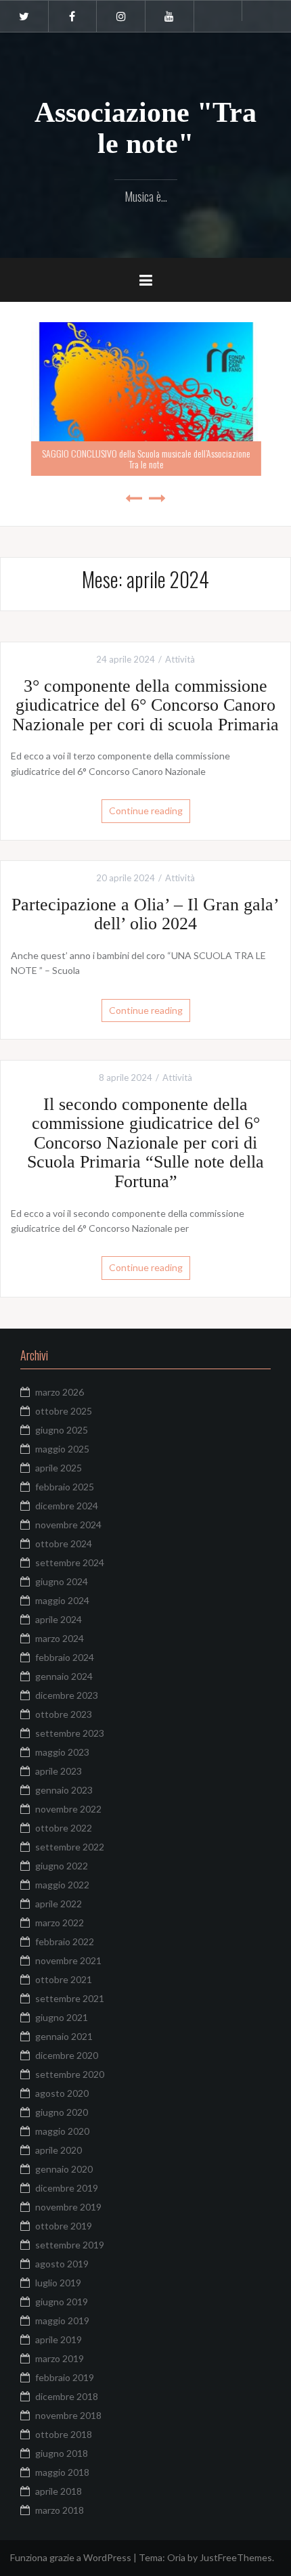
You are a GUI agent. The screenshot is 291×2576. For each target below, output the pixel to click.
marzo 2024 (60, 1638)
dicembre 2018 (67, 2396)
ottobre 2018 (64, 2434)
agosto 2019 (62, 2264)
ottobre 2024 (64, 1544)
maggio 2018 (62, 2472)
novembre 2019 (68, 2207)
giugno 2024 (62, 1581)
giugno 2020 (62, 2112)
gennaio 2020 (64, 2169)
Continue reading (146, 810)
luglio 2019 (58, 2283)
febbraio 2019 (65, 2377)
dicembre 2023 (67, 1695)
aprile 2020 (59, 2150)
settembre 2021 (70, 1998)
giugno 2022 (62, 1866)
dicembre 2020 (67, 2055)
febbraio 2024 (65, 1657)
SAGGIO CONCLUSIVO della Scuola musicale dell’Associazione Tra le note (145, 458)
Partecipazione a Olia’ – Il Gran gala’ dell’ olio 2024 (145, 914)
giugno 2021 (62, 2017)
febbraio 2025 (65, 1487)
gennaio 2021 (64, 2036)
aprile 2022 (59, 1904)
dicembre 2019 (67, 2188)
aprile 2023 (59, 1771)
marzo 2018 (60, 2510)
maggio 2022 (62, 1885)
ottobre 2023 (64, 1714)
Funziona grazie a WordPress (71, 2557)
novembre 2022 (68, 1809)
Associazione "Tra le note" (145, 128)
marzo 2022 (60, 1923)
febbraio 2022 (65, 1941)
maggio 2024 (62, 1600)
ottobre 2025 (64, 1411)
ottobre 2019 (64, 2226)
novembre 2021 (68, 1960)
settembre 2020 (70, 2074)
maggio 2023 (62, 1752)
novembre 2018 (68, 2415)
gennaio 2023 (64, 1790)
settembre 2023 (70, 1733)
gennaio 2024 (64, 1676)
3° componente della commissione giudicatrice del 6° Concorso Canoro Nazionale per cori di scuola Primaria (145, 705)
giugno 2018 (62, 2453)
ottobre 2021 (64, 1979)
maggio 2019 (62, 2320)
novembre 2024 (68, 1525)
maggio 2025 (62, 1449)
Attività (180, 659)
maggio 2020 (62, 2131)
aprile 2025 (59, 1468)
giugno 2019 (62, 2302)
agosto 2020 (62, 2093)
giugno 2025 (62, 1430)
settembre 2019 (70, 2245)
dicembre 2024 (67, 1506)
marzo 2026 (60, 1392)
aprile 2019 (59, 2339)
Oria (176, 2557)
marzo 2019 (60, 2358)
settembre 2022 (70, 1847)
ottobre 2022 (64, 1828)
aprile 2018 (59, 2491)
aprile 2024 (59, 1619)
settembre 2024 (70, 1562)
